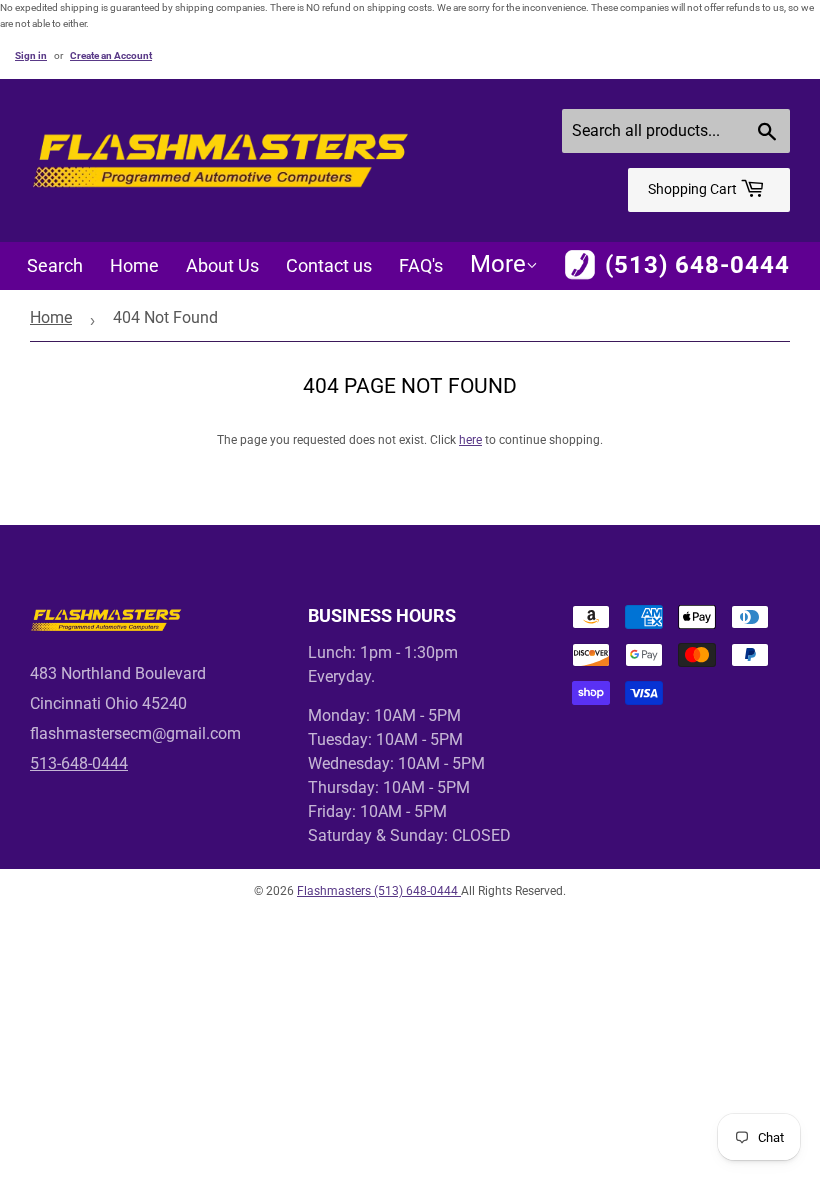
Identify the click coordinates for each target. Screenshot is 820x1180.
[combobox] (676, 131)
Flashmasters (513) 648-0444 (379, 891)
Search (55, 265)
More (498, 264)
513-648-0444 (79, 763)
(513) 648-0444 (697, 265)
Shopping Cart (694, 189)
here (470, 440)
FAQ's (421, 265)
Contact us (329, 265)
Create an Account (111, 55)
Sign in (31, 55)
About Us (222, 265)
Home (134, 265)
